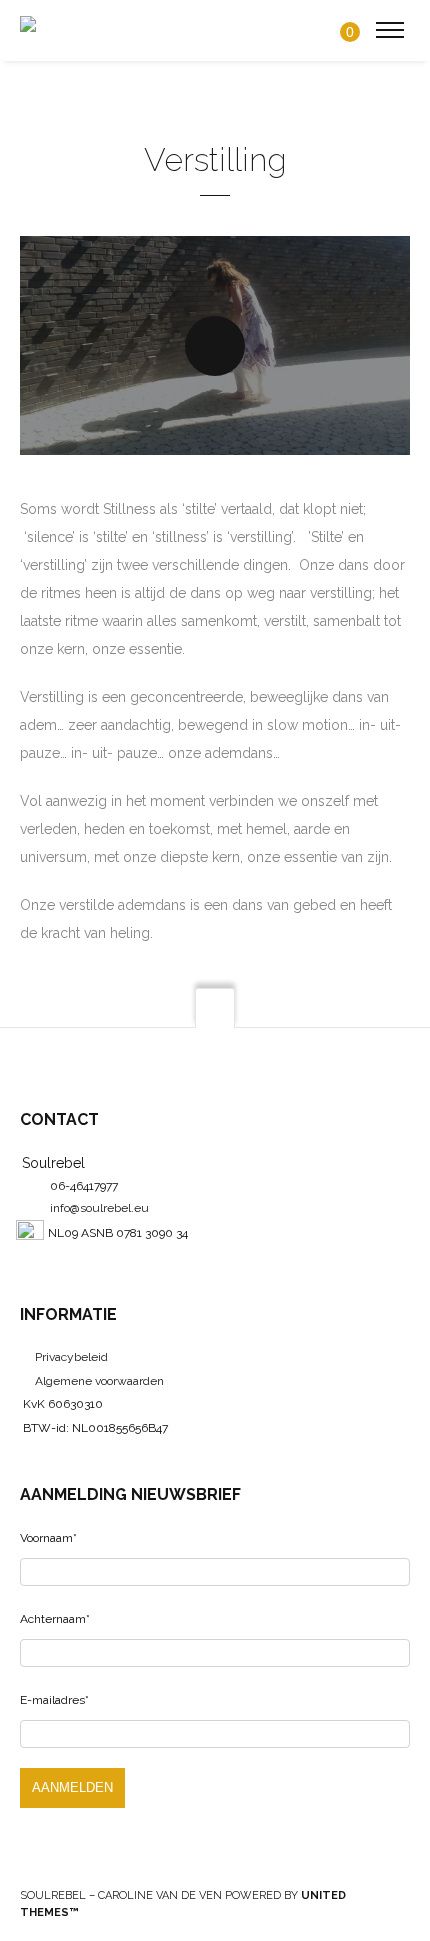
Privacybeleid (71, 1357)
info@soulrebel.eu (99, 1208)
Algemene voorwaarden (99, 1381)
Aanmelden (72, 1787)
